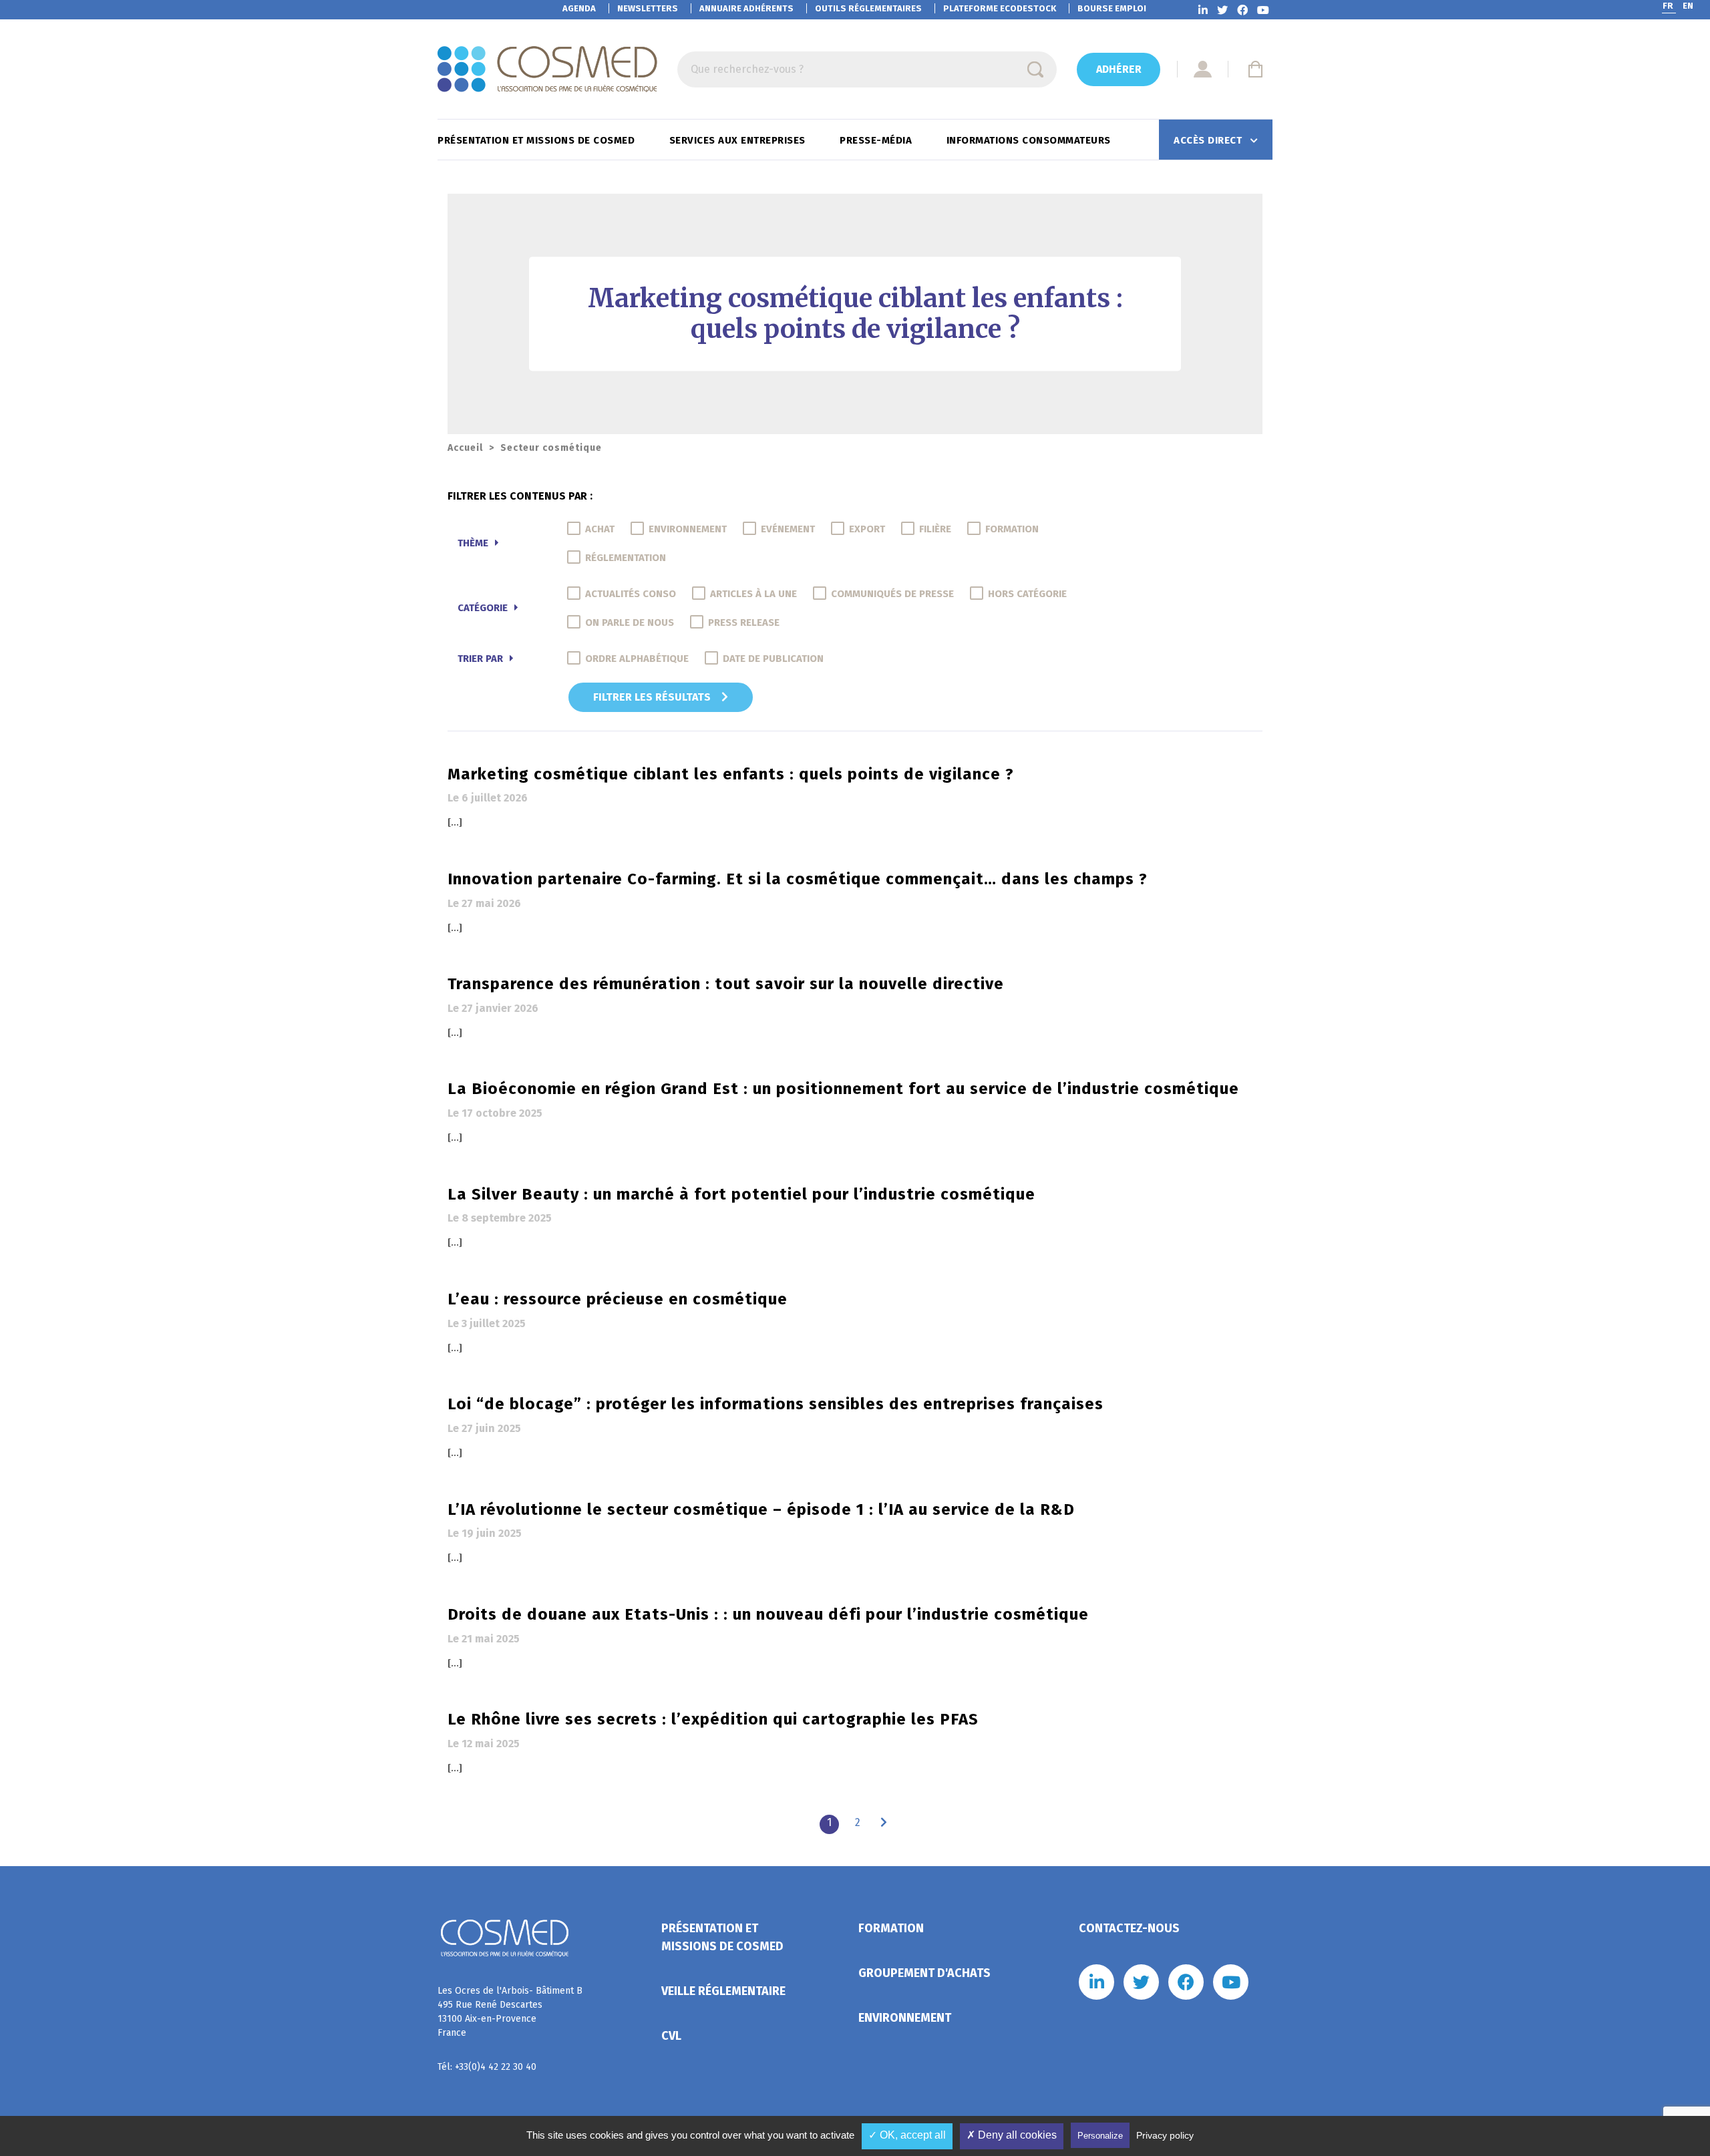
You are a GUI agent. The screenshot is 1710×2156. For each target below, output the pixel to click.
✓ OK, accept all (907, 2135)
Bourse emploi (1112, 8)
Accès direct (1209, 140)
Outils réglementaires (868, 8)
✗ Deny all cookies (1012, 2135)
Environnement (905, 2018)
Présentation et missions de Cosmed (538, 140)
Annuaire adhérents (746, 8)
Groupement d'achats (924, 1973)
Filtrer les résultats (653, 697)
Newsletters (648, 8)
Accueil (465, 448)
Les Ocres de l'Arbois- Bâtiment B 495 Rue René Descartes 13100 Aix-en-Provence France (510, 2012)
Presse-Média (877, 140)
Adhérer (1119, 69)
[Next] (884, 1823)
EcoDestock (1000, 8)
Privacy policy (1165, 2135)
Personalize (1100, 2136)
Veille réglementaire (723, 1991)
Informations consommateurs (1030, 140)
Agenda (579, 8)
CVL (671, 2036)
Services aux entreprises (739, 140)
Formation (891, 1928)
